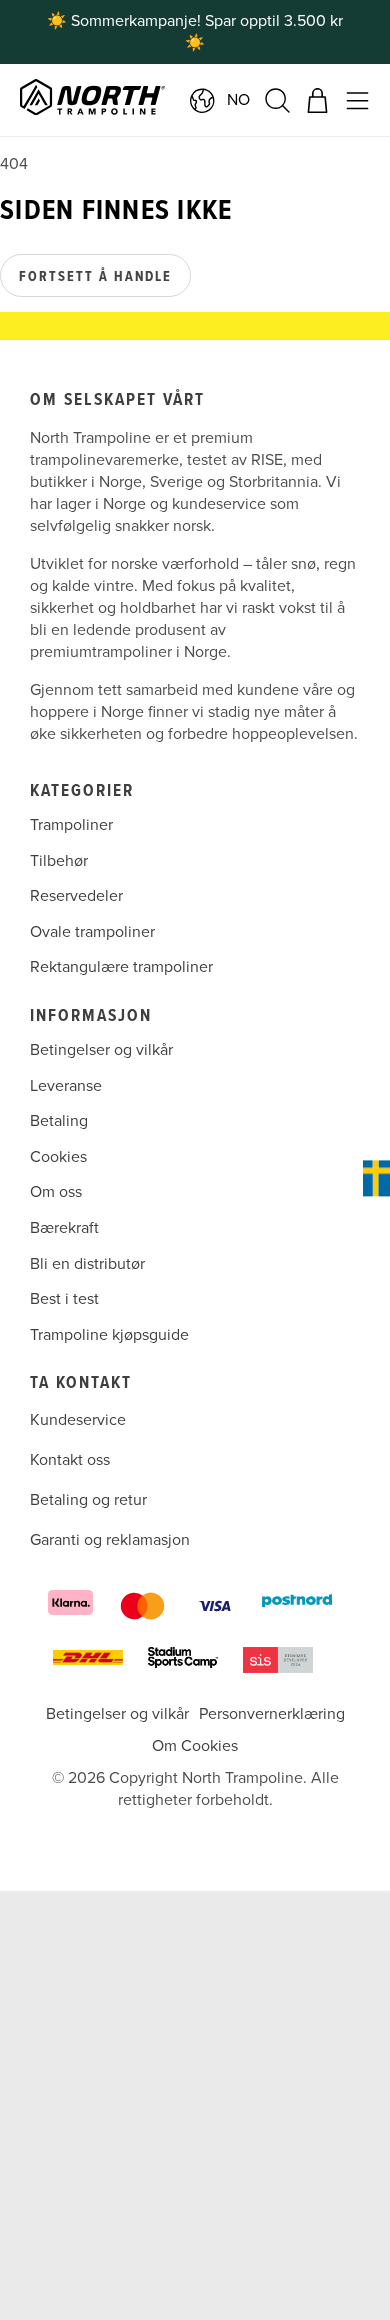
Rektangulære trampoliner (121, 968)
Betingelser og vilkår (101, 1050)
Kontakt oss (70, 1460)
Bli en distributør (87, 1264)
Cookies (58, 1157)
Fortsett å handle (95, 277)
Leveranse (66, 1086)
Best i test (64, 1299)
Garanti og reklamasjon (110, 1540)
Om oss (56, 1192)
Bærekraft (64, 1228)
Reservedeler (76, 896)
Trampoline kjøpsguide (109, 1335)
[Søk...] (277, 100)
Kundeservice (78, 1420)
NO (238, 100)
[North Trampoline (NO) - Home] (133, 100)
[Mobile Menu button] (357, 100)
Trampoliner (71, 825)
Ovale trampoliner (92, 932)
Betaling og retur (88, 1500)
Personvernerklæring (272, 1714)
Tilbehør (59, 861)
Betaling (59, 1121)
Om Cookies (195, 1746)
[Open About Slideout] (376, 1178)
